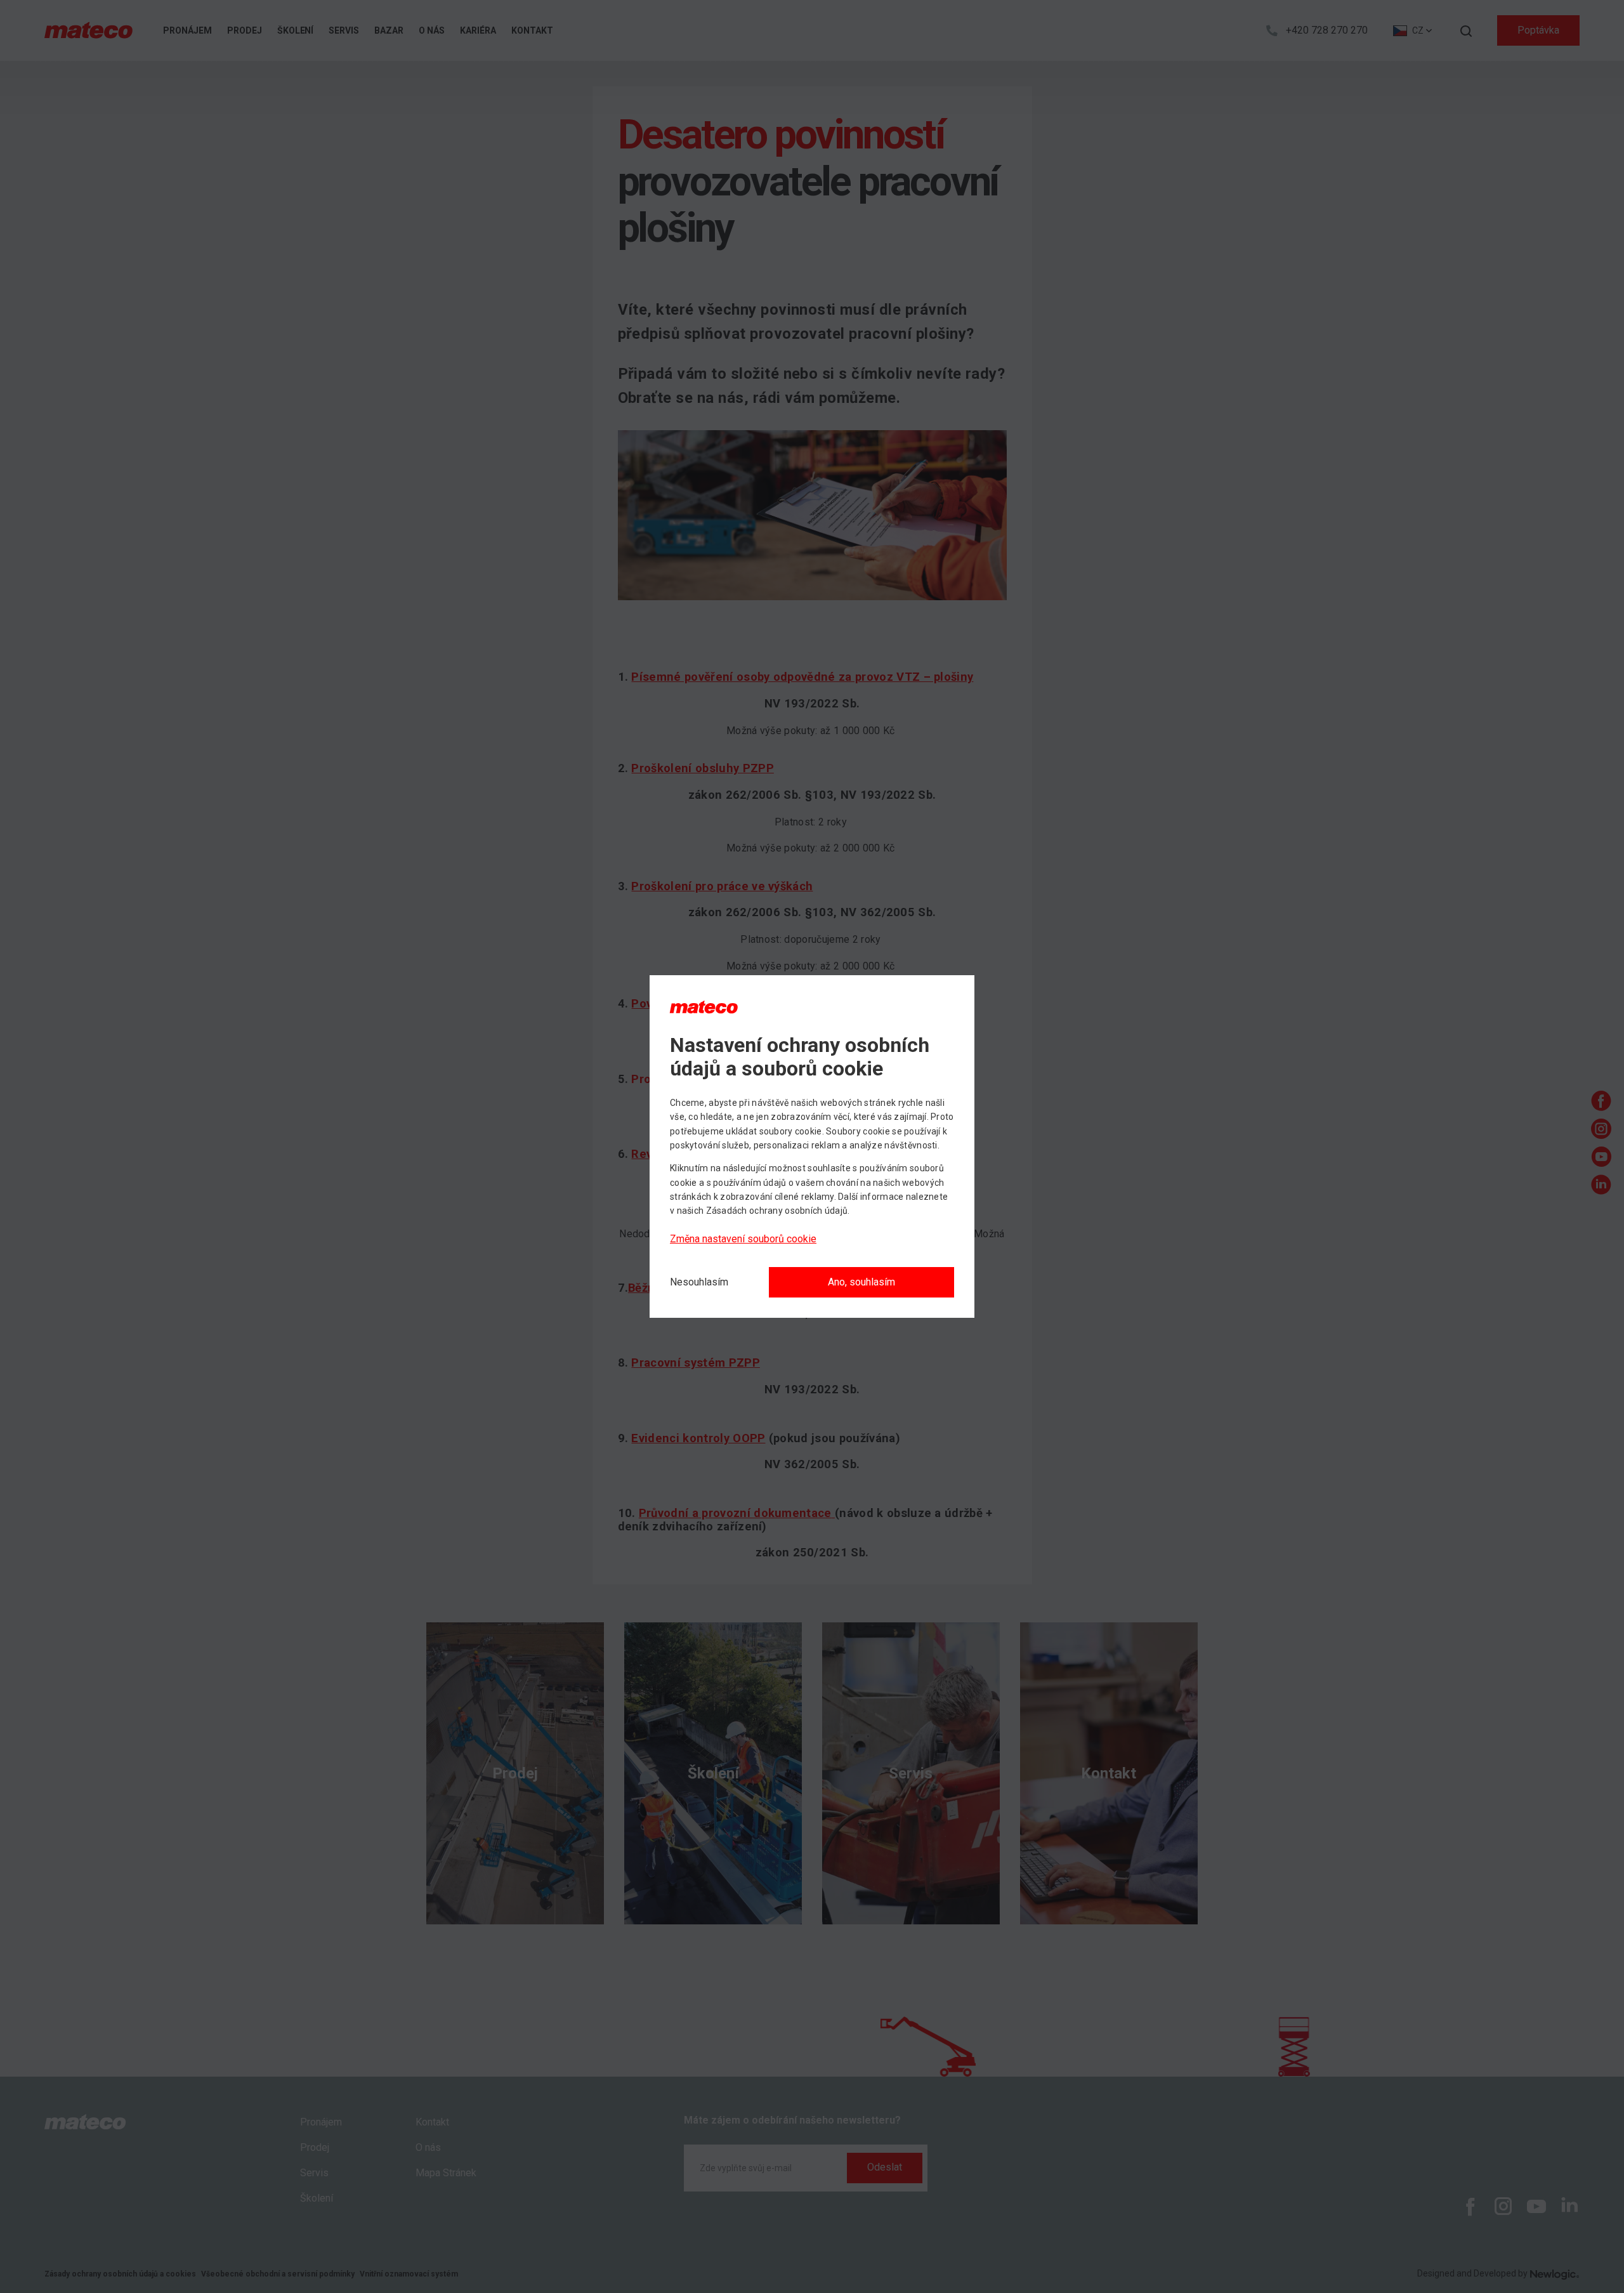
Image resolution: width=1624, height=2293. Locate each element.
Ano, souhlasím (861, 1282)
